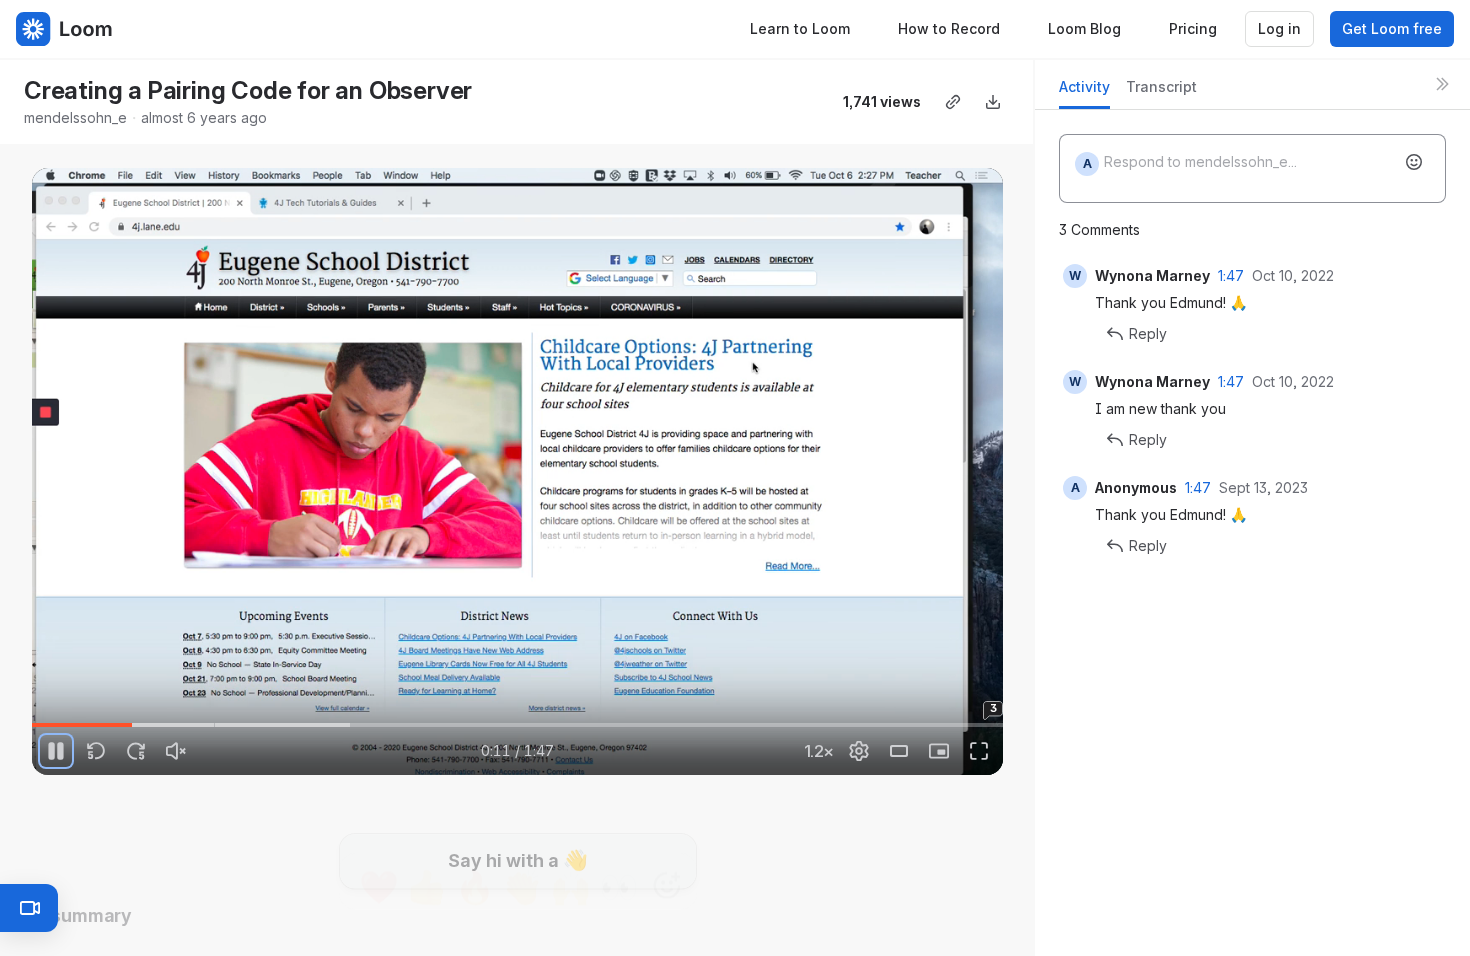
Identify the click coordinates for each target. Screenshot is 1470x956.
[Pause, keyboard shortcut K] (56, 751)
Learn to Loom (800, 28)
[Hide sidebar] (1442, 84)
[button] (40, 713)
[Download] (993, 102)
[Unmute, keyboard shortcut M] (176, 751)
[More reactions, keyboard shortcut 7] (667, 831)
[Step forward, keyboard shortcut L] (136, 751)
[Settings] (859, 751)
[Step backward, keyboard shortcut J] (96, 751)
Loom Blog (1084, 28)
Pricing (1193, 28)
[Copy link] (953, 102)
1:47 (1231, 275)
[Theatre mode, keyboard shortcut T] (899, 751)
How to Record (949, 28)
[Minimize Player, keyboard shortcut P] (939, 751)
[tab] (1084, 92)
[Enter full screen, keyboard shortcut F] (979, 751)
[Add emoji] (1414, 162)
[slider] (517, 725)
